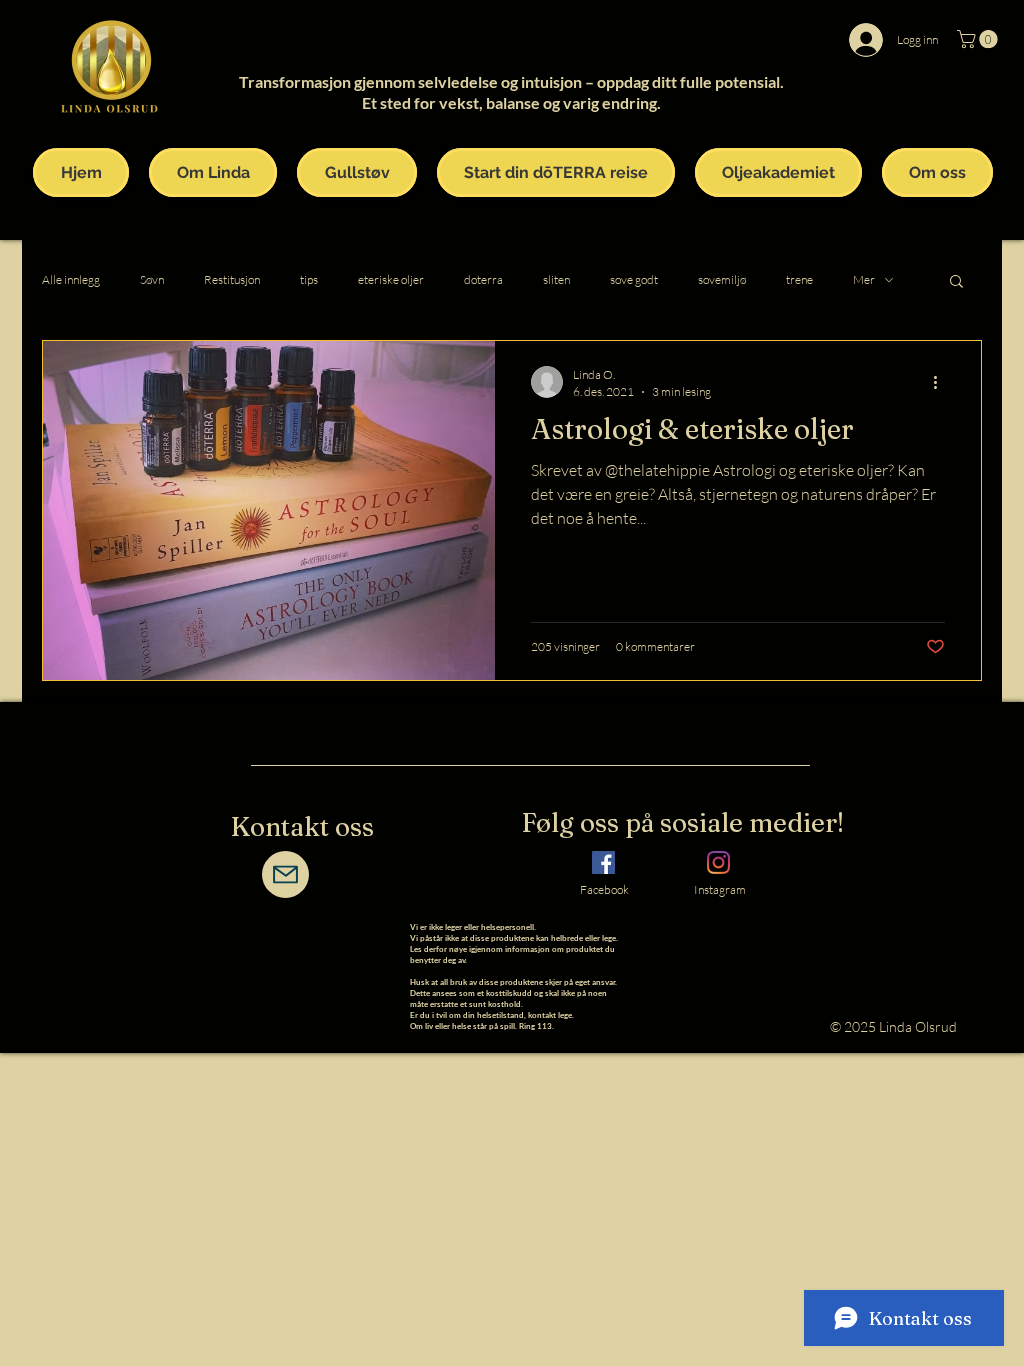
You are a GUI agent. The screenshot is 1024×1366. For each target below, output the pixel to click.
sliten (556, 279)
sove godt (634, 279)
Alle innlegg (71, 279)
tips (309, 279)
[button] (979, 39)
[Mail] (285, 874)
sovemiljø (722, 279)
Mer (864, 279)
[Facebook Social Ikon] (603, 862)
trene (799, 279)
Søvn (152, 279)
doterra (483, 279)
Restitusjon (232, 279)
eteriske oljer (391, 279)
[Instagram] (718, 862)
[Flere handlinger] (942, 382)
